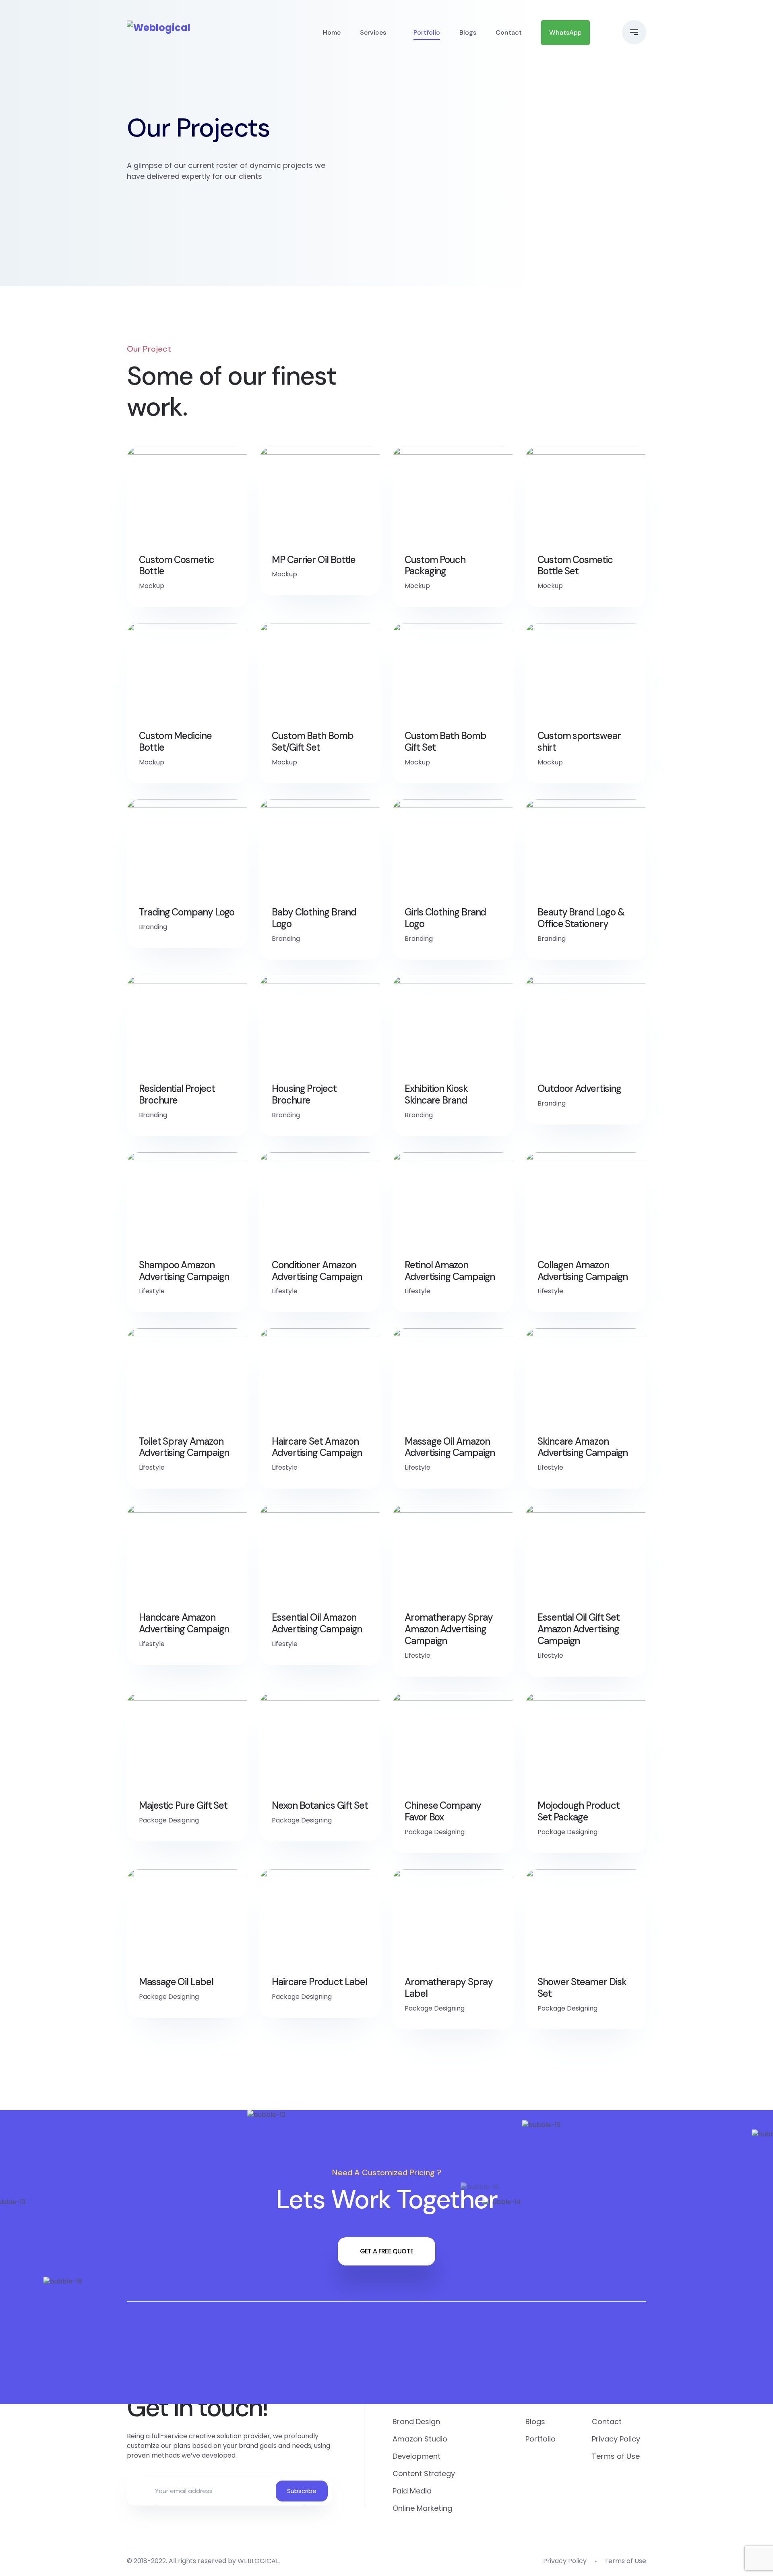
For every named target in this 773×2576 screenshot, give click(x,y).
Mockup (152, 586)
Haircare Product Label (319, 1982)
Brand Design (416, 2422)
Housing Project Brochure (304, 1095)
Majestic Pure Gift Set (183, 1806)
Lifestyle (152, 1291)
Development (416, 2456)
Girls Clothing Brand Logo (445, 918)
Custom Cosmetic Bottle (177, 566)
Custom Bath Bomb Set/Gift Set (313, 742)
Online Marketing (422, 2508)
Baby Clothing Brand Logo (314, 918)
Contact (509, 32)
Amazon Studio (420, 2439)
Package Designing (169, 1820)
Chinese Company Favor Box (443, 1812)
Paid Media (412, 2491)
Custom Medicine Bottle (175, 742)
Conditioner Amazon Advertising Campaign (317, 1271)
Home (332, 32)
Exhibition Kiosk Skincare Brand (436, 1095)
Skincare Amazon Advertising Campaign (583, 1447)
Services (373, 32)
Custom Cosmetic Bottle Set (575, 566)
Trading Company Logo (187, 912)
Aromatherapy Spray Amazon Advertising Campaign (449, 1629)
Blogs (468, 32)
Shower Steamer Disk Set (582, 1988)
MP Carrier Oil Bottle (314, 560)
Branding (153, 927)
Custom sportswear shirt (579, 742)
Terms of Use (616, 2456)
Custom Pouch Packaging (435, 566)
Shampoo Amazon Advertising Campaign (184, 1271)
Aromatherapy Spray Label (449, 1988)
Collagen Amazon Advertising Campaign (583, 1271)
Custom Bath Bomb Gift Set (445, 742)
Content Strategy (424, 2473)
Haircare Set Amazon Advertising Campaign (317, 1447)
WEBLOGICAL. (259, 2561)
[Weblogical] (159, 28)
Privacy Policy (616, 2439)
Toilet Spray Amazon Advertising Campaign (184, 1447)
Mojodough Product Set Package (579, 1812)
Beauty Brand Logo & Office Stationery (581, 918)
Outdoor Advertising (579, 1089)
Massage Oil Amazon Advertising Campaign (450, 1447)
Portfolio (427, 32)
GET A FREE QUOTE (387, 2251)
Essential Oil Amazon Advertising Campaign (317, 1623)
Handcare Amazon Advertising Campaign (184, 1623)
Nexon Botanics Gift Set (320, 1806)
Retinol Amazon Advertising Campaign (450, 1271)
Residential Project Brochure (177, 1095)
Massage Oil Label (176, 1982)
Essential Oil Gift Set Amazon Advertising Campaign (579, 1629)
